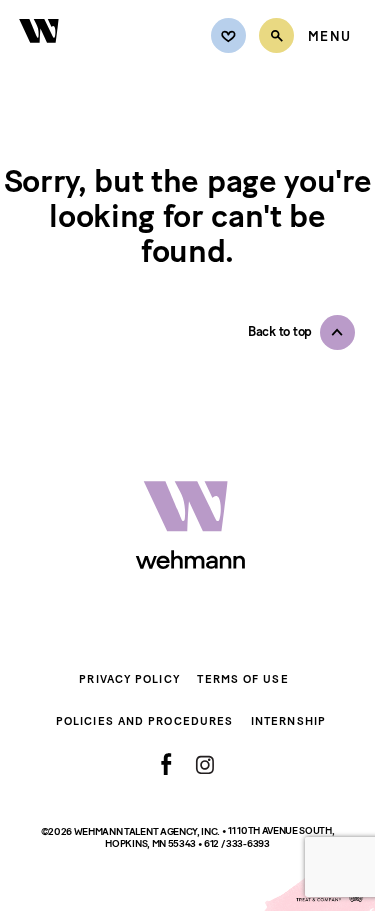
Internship (288, 721)
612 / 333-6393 (237, 843)
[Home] (40, 54)
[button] (301, 332)
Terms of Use (242, 679)
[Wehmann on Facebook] (166, 764)
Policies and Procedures (144, 721)
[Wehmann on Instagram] (204, 764)
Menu (329, 37)
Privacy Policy (129, 679)
